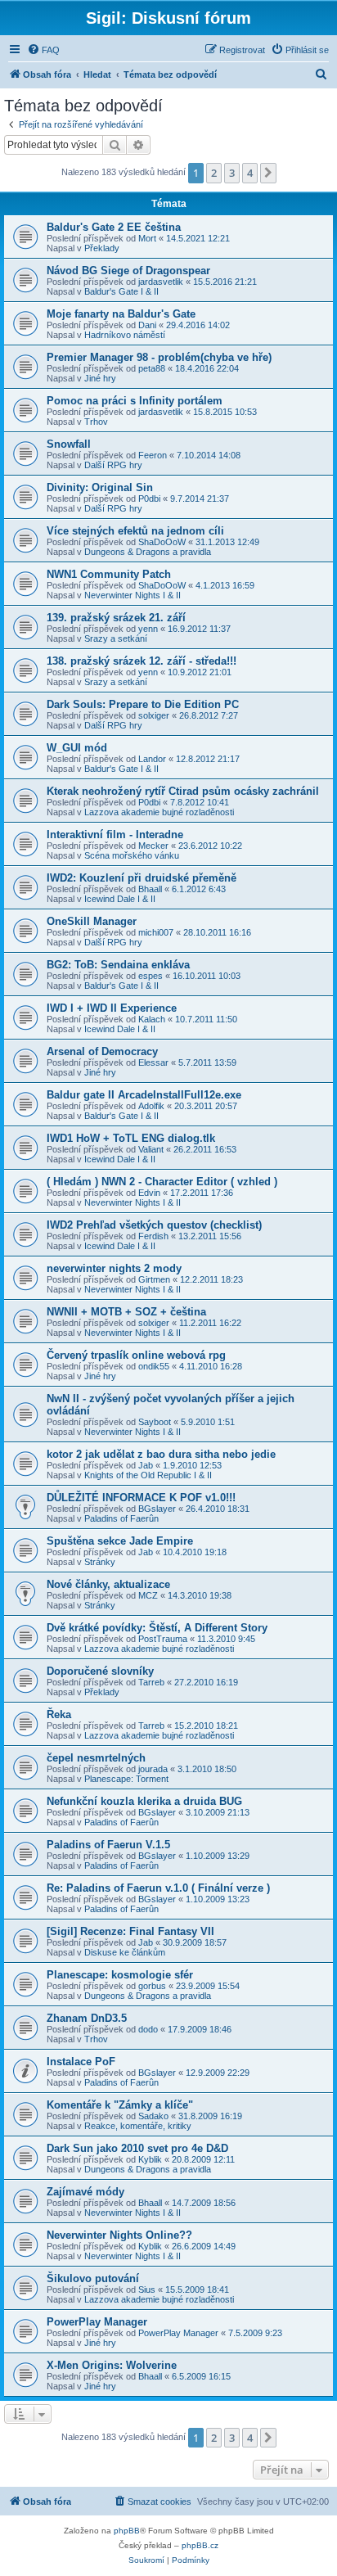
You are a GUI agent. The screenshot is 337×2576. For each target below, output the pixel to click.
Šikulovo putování (93, 2278)
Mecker (153, 846)
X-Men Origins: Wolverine (112, 2365)
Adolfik (151, 1106)
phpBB (127, 2531)
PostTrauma (163, 1639)
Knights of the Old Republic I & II (148, 1475)
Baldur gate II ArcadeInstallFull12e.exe (144, 1095)
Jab (146, 1465)
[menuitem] (43, 50)
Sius (147, 2290)
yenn (148, 629)
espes (151, 976)
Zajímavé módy (85, 2192)
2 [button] (214, 173)
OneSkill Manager (92, 921)
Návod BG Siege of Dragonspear (128, 271)
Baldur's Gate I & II (121, 291)
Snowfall (69, 444)
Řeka (59, 1714)
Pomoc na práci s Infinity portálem (135, 401)
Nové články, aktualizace (108, 1584)
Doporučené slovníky (100, 1671)
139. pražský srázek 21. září (116, 618)
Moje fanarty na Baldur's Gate (121, 314)
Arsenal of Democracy (102, 1051)
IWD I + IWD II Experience (112, 1008)
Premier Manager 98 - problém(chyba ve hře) (159, 357)
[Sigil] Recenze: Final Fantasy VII (130, 1931)
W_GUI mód (77, 748)
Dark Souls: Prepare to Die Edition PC (143, 704)
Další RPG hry (113, 465)
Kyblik (150, 2159)
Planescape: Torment (126, 1779)
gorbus (152, 1986)
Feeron (153, 455)
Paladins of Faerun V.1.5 (108, 1845)
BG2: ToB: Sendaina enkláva (118, 965)
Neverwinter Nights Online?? (119, 2235)
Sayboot (155, 1422)
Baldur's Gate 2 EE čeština (114, 227)
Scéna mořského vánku (132, 855)
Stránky (100, 1562)
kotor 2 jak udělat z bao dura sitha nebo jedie (161, 1454)
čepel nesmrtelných (96, 1758)
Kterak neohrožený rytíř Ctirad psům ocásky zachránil (183, 791)
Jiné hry (100, 378)
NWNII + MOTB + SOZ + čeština (126, 1312)
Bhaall (150, 889)
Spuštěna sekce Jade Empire (120, 1541)
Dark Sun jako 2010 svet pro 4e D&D (137, 2148)
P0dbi (149, 499)
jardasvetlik (161, 282)
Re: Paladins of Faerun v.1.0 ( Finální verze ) (158, 1888)
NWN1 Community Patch (109, 574)
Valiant (151, 1149)
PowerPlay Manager (97, 2322)
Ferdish (153, 1236)
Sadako (153, 2116)
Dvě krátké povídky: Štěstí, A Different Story (157, 1628)
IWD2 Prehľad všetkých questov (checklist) (154, 1225)
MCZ (148, 1595)
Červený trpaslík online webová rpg (136, 1355)
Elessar (153, 1062)
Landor (152, 759)
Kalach (152, 1019)
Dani (147, 325)
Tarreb (151, 1682)
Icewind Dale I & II (120, 899)
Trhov (96, 422)
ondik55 (154, 1366)
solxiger (154, 715)
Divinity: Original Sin (100, 487)
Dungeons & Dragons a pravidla (148, 552)
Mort (147, 238)
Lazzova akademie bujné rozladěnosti (159, 812)
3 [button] (232, 173)
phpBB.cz (200, 2545)
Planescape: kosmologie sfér (120, 1975)
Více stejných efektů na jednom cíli (135, 531)
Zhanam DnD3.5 (87, 2018)
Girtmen (154, 1279)
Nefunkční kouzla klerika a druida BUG (144, 1801)
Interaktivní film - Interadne (115, 835)
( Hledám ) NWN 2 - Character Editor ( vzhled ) (162, 1182)
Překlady (102, 248)
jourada (153, 1769)
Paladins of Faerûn (121, 1518)
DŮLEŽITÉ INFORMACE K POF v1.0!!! (141, 1498)
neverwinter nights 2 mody (114, 1268)
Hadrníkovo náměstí (125, 335)
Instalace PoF (81, 2062)
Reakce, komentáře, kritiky (138, 2126)
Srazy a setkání (116, 638)
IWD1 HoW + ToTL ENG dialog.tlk (131, 1138)
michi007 (156, 932)
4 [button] (250, 173)
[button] (268, 173)
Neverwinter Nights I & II (133, 595)
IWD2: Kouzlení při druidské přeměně (142, 878)
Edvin (149, 1193)
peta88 (152, 368)
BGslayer (157, 1509)
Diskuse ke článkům (125, 1952)
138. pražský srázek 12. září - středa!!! (142, 661)
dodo (148, 2029)
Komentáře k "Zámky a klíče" (120, 2105)
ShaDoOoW (162, 542)
